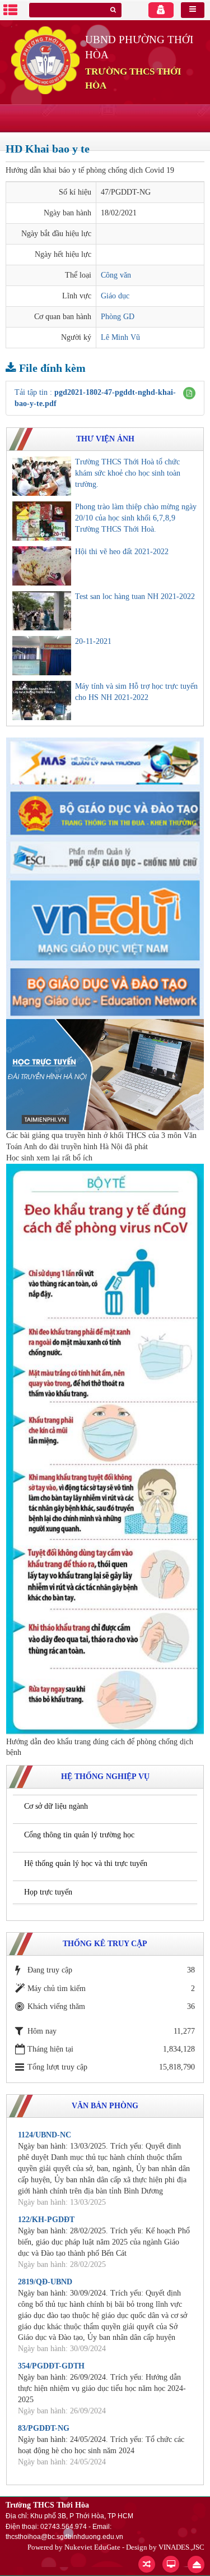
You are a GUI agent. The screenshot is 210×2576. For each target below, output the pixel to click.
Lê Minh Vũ (120, 337)
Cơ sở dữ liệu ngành (56, 1806)
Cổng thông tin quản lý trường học (79, 1835)
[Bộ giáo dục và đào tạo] (105, 812)
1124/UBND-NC (45, 2135)
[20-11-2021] (42, 656)
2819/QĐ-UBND (45, 2282)
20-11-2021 (93, 641)
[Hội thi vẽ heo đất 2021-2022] (42, 566)
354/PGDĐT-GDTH (51, 2366)
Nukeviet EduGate (92, 2547)
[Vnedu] (105, 920)
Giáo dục (115, 296)
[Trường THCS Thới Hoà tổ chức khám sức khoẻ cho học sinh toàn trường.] (42, 476)
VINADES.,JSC (181, 2547)
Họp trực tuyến (48, 1892)
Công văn (116, 275)
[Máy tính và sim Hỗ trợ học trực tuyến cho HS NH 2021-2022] (42, 701)
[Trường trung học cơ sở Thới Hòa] (45, 60)
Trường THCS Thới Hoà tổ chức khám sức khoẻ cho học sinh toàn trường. (128, 473)
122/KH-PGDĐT (46, 2220)
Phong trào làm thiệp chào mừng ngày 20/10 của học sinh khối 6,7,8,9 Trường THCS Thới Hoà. (136, 518)
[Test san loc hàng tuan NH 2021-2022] (42, 611)
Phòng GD (118, 317)
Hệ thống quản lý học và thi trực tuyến (86, 1863)
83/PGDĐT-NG (44, 2428)
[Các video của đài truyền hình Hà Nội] (105, 1074)
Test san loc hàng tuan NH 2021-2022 (135, 596)
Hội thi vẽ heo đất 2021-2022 (122, 552)
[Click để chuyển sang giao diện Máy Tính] (171, 2564)
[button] (189, 393)
